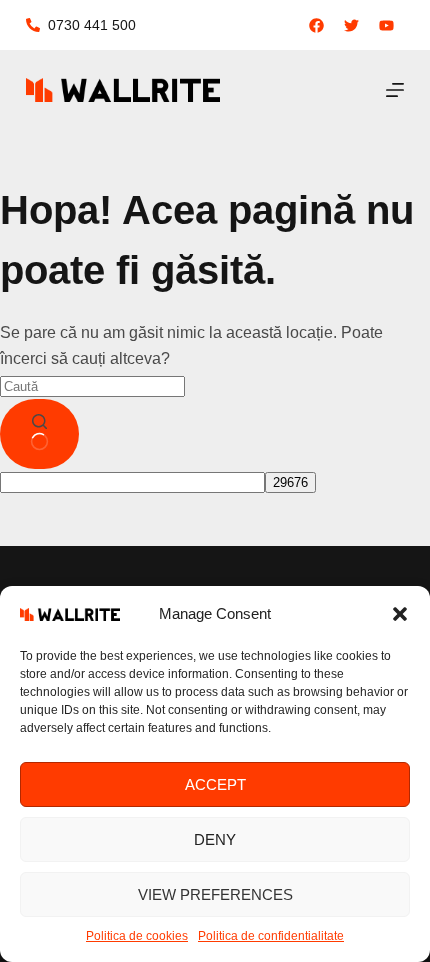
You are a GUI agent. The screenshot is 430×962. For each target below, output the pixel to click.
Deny (215, 839)
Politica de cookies (137, 936)
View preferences (215, 894)
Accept (215, 784)
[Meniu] (395, 90)
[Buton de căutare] (39, 434)
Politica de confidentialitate (271, 936)
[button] (400, 614)
